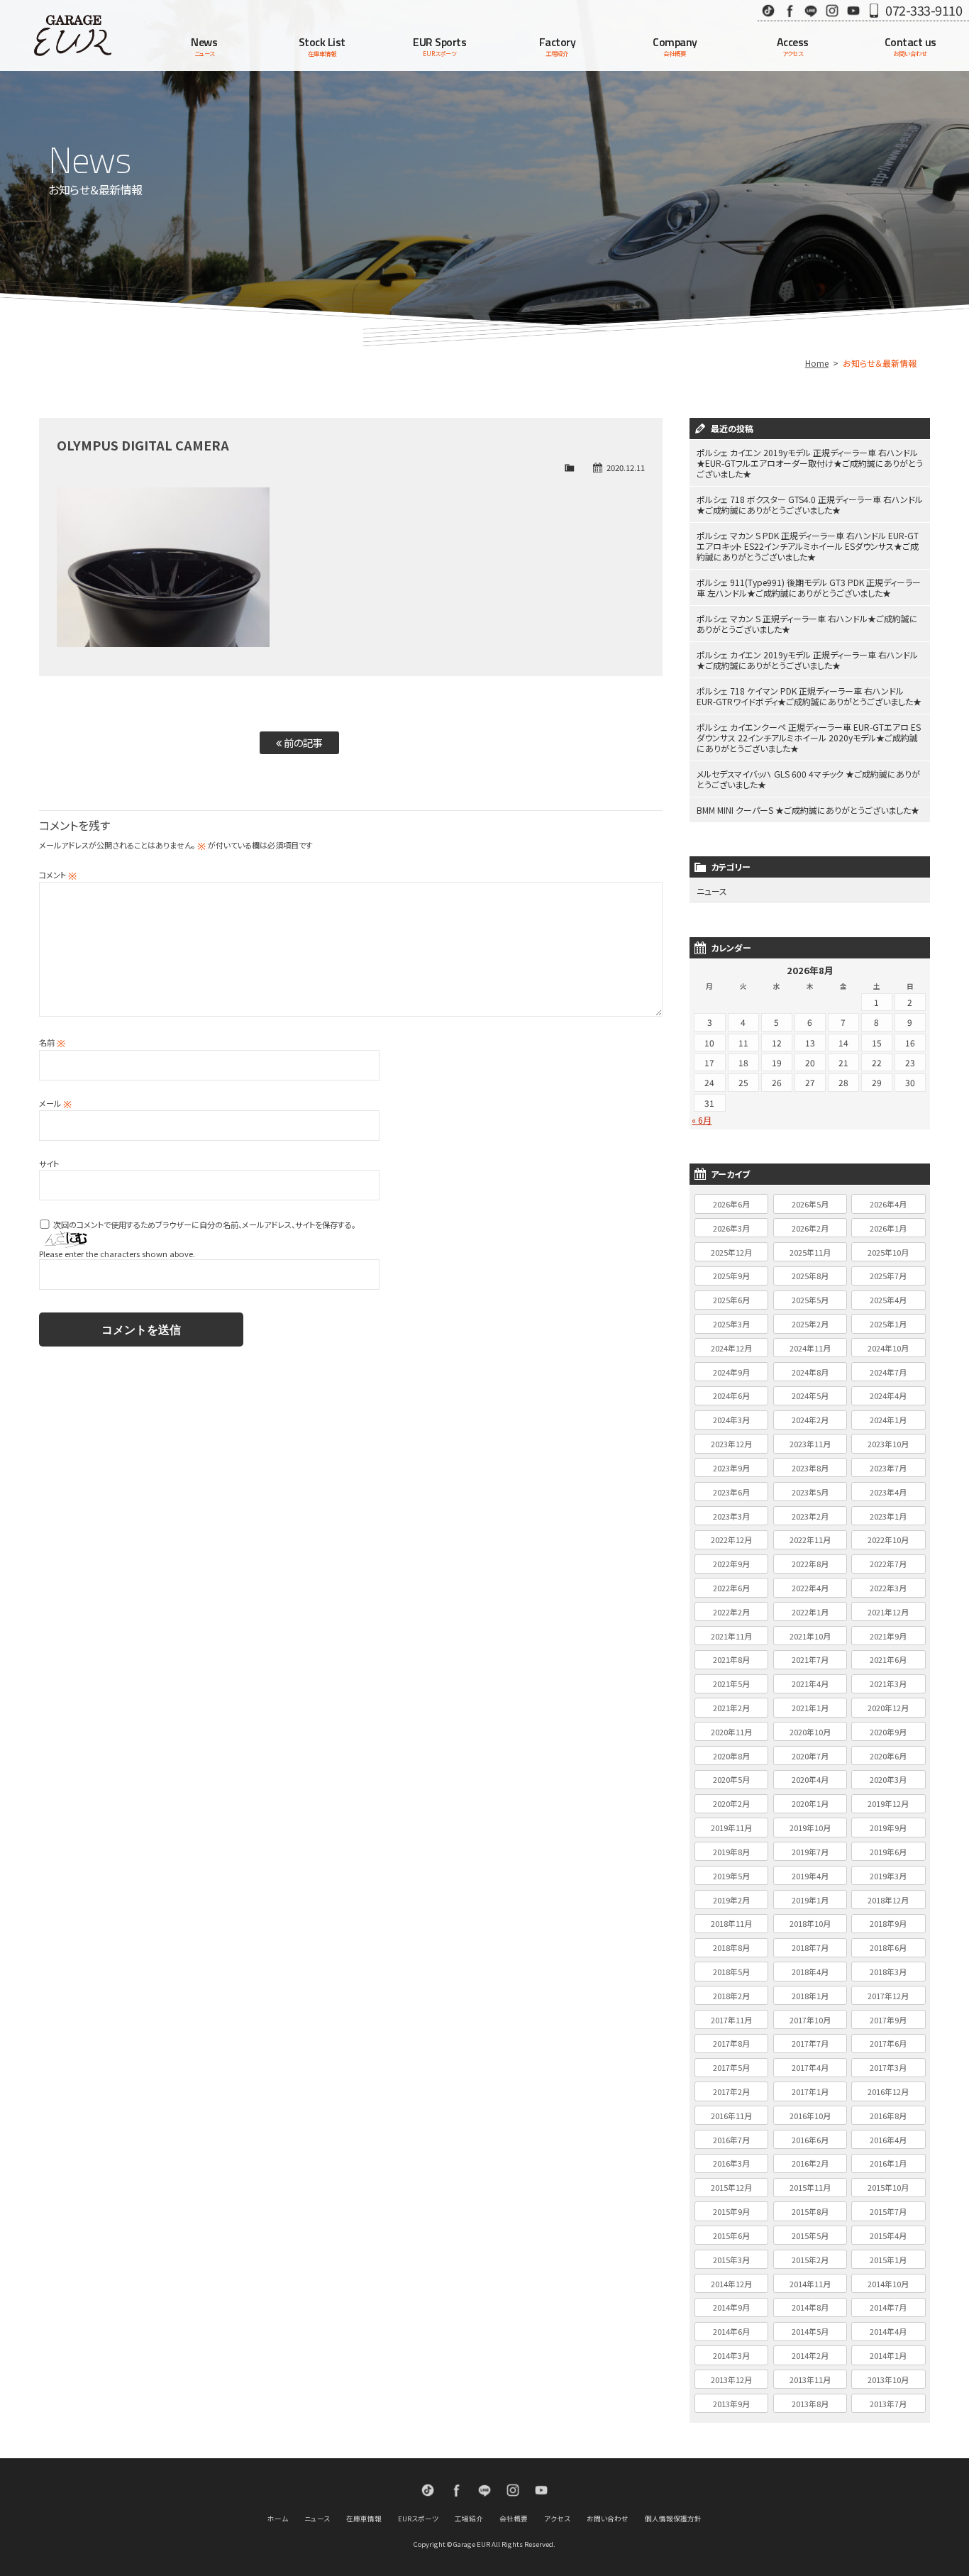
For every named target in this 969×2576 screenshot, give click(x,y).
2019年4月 (810, 1876)
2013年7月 (888, 2404)
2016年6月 (810, 2140)
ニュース (712, 891)
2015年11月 (810, 2187)
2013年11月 (810, 2379)
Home (817, 363)
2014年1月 (888, 2355)
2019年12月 (888, 1803)
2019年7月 (810, 1852)
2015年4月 (888, 2235)
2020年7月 (810, 1756)
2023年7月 (888, 1468)
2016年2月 (810, 2163)
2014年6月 (731, 2331)
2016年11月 (731, 2116)
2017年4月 (810, 2067)
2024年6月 (731, 1395)
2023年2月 (810, 1516)
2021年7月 (810, 1659)
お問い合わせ (608, 2519)
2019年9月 (888, 1828)
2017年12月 (888, 1996)
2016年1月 (888, 2163)
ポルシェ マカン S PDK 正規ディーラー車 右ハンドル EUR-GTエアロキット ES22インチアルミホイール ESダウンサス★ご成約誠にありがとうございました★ (808, 546)
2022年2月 (731, 1612)
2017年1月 (810, 2091)
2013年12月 (731, 2379)
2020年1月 (810, 1803)
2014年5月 (810, 2331)
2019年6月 (888, 1852)
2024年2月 (810, 1420)
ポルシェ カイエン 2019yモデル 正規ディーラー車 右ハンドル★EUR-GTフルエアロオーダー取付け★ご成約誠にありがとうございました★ (810, 463)
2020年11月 (731, 1732)
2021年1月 (810, 1708)
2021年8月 (731, 1659)
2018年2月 (731, 1996)
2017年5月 (731, 2067)
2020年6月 (888, 1756)
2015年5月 (810, 2235)
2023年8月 (810, 1468)
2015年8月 (810, 2211)
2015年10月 (888, 2187)
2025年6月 (731, 1300)
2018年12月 (888, 1900)
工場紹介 (469, 2519)
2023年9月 (731, 1468)
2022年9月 (731, 1564)
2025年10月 (888, 1252)
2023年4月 (888, 1492)
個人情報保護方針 (673, 2519)
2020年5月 (731, 1779)
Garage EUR (73, 35)
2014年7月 (888, 2307)
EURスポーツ (418, 2519)
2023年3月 (731, 1516)
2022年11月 (810, 1539)
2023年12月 (731, 1444)
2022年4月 (810, 1588)
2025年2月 (810, 1324)
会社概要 (514, 2519)
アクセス (557, 2519)
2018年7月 (810, 1947)
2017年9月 (888, 2020)
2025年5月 (810, 1300)
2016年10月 (810, 2116)
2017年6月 (888, 2043)
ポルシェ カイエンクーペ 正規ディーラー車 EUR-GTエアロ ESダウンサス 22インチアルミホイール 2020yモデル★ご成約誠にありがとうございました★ (809, 737)
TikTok (768, 10)
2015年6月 (731, 2235)
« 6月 (702, 1120)
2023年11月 (810, 1444)
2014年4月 (888, 2331)
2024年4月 (888, 1395)
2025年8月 (810, 1276)
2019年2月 (731, 1900)
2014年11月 (810, 2284)
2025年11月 (810, 1252)
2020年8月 (731, 1756)
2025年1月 (888, 1324)
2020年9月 (888, 1732)
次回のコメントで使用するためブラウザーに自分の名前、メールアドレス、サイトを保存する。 (204, 1225)
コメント (58, 875)
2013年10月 (888, 2379)
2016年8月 (888, 2116)
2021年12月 (888, 1612)
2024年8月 (810, 1372)
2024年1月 (888, 1420)
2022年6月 (731, 1588)
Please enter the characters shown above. (117, 1254)
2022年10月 (888, 1539)
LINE (811, 10)
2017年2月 (731, 2091)
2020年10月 (810, 1732)
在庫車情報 (364, 2519)
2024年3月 (731, 1420)
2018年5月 (731, 1972)
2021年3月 (888, 1684)
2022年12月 (731, 1539)
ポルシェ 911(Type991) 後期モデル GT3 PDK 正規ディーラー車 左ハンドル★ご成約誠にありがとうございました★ (809, 587)
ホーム (278, 2519)
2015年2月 (810, 2260)
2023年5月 (810, 1492)
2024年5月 (810, 1395)
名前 (52, 1042)
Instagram (832, 10)
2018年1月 (810, 1996)
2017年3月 (888, 2067)
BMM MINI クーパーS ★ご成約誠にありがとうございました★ (808, 810)
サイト (49, 1163)
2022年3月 (888, 1588)
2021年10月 (810, 1636)
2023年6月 (731, 1492)
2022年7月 (888, 1564)
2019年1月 (810, 1900)
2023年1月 (888, 1516)
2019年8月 (731, 1852)
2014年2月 (810, 2355)
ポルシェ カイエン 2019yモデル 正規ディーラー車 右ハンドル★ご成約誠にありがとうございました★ (807, 660)
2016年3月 (731, 2163)
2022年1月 (810, 1612)
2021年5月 (731, 1684)
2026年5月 (810, 1204)
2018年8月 (731, 1947)
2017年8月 (731, 2043)
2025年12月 (731, 1252)
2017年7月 (810, 2043)
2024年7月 (888, 1372)
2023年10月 (888, 1444)
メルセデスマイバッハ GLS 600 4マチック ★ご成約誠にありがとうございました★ (808, 779)
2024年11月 (810, 1348)
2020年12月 (888, 1708)
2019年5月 (731, 1876)
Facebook (790, 10)
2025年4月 (888, 1300)
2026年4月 (888, 1204)
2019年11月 (731, 1828)
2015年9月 (731, 2211)
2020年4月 (810, 1779)
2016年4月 (888, 2140)
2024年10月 (888, 1348)
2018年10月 (810, 1923)
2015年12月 (731, 2187)
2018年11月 (731, 1923)
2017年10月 (810, 2020)
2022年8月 (810, 1564)
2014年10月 (888, 2284)
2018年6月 (888, 1947)
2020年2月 (731, 1803)
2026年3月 (731, 1228)
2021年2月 (731, 1708)
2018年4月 (810, 1972)
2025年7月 (888, 1276)
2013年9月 (731, 2404)
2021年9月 (888, 1636)
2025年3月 (731, 1324)
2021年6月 (888, 1659)
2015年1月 (888, 2260)
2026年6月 (731, 1204)
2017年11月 (731, 2020)
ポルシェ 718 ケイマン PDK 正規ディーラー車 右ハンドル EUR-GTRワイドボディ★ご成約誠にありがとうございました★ (809, 696)
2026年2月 (810, 1228)
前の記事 (302, 742)
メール (55, 1103)
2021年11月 (731, 1636)
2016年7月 (731, 2140)
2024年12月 (731, 1348)
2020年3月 (888, 1779)
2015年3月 (731, 2260)
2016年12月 (888, 2091)
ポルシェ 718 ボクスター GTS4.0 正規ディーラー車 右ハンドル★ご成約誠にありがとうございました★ (810, 504)
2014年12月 (731, 2284)
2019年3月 (888, 1876)
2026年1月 (888, 1228)
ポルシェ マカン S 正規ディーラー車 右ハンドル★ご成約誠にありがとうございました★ (807, 624)
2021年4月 (810, 1684)
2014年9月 (731, 2307)
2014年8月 (810, 2307)
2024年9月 (731, 1372)
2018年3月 (888, 1972)
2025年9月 (731, 1276)
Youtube (853, 10)
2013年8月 (810, 2404)
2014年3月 (731, 2355)
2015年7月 (888, 2211)
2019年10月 (810, 1828)
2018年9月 (888, 1923)
